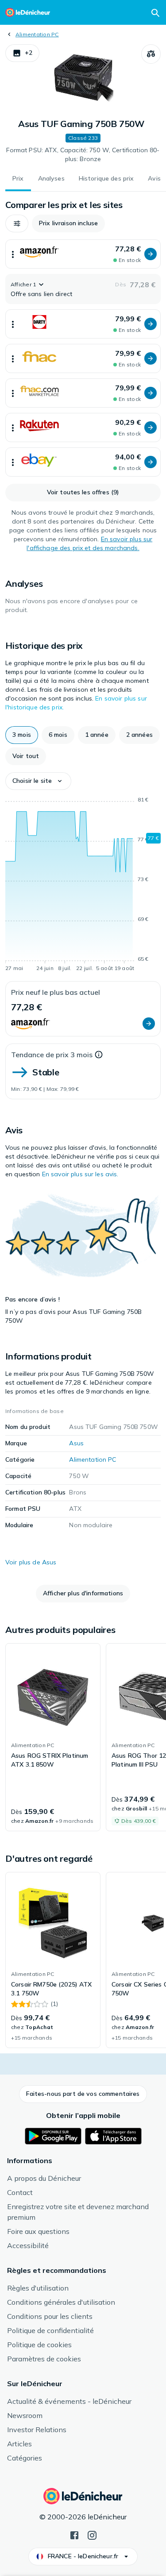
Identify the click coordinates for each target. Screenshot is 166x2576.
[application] (83, 886)
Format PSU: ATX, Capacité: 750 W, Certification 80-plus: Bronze (83, 154)
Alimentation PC (37, 34)
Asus (76, 1443)
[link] (53, 1737)
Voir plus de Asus (31, 1562)
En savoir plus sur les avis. (80, 1174)
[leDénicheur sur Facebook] (74, 2534)
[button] (22, 53)
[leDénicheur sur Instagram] (92, 2534)
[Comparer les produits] (151, 54)
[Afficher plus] (13, 254)
